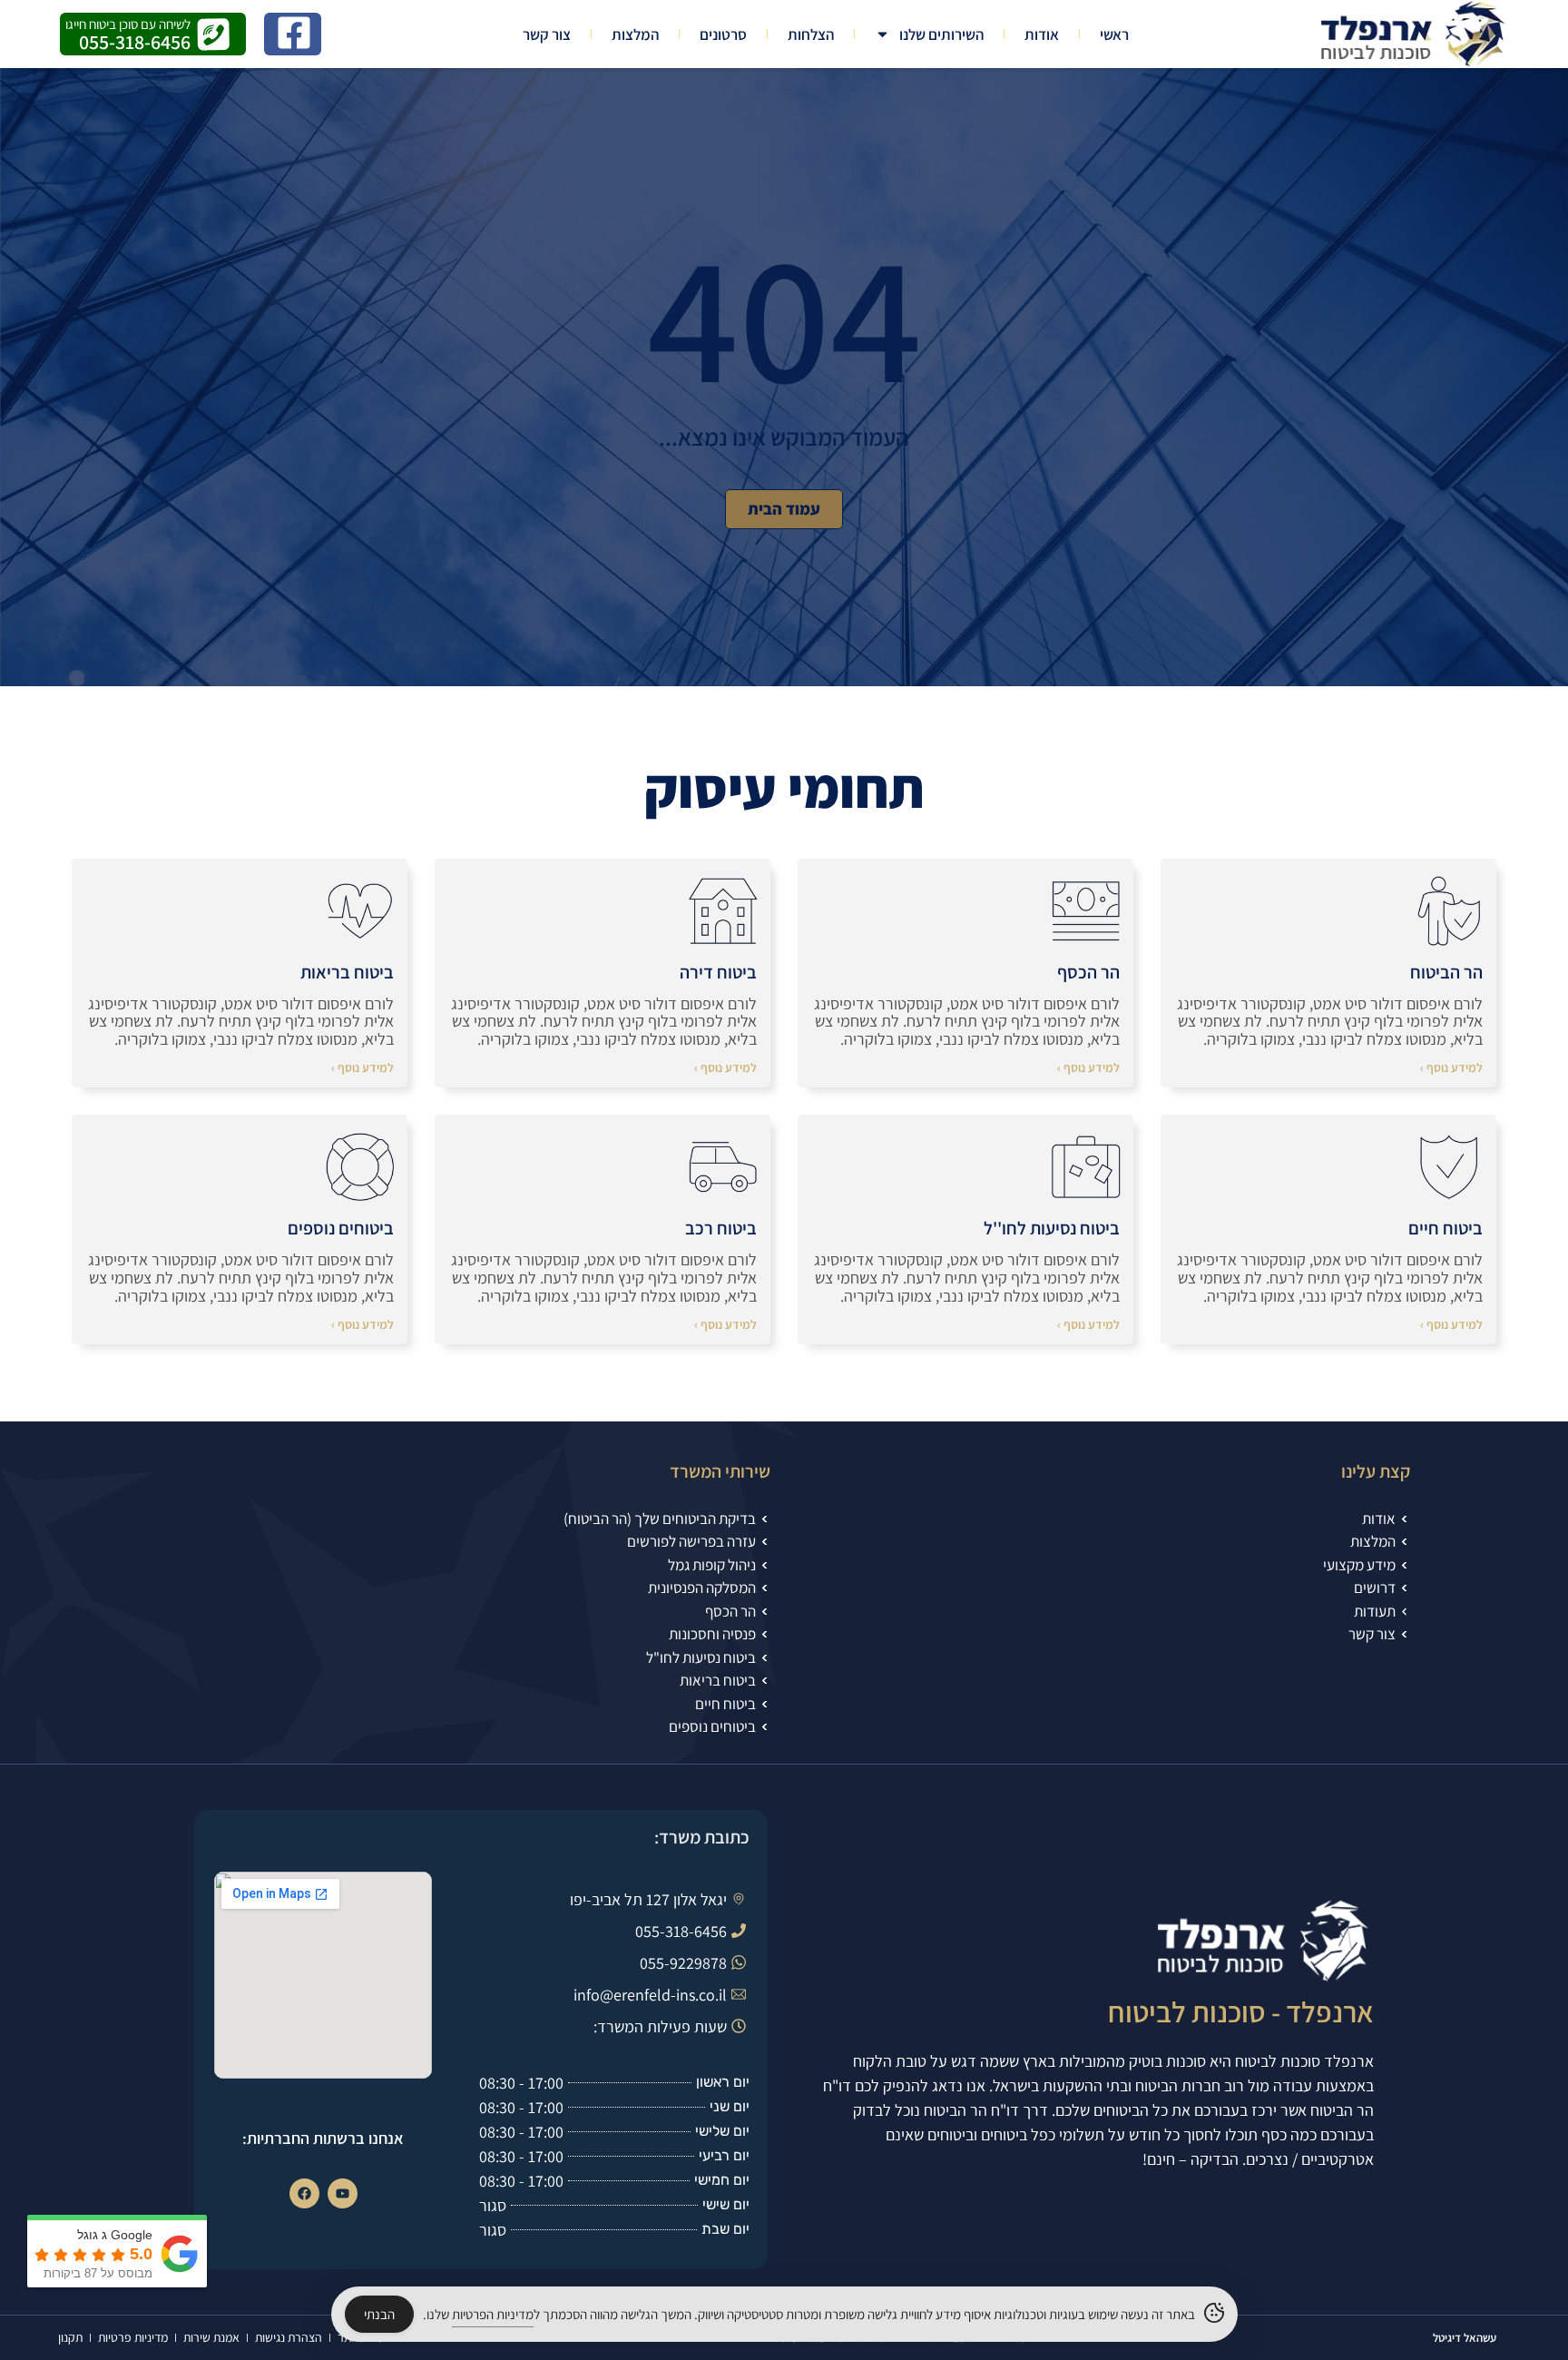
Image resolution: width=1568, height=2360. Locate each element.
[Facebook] (304, 2193)
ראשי (1114, 34)
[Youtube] (343, 2193)
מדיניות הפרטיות (493, 2314)
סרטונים (723, 34)
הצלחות (811, 34)
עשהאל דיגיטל (1465, 2338)
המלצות (635, 34)
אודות (1042, 34)
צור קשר (547, 34)
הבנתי (379, 2314)
